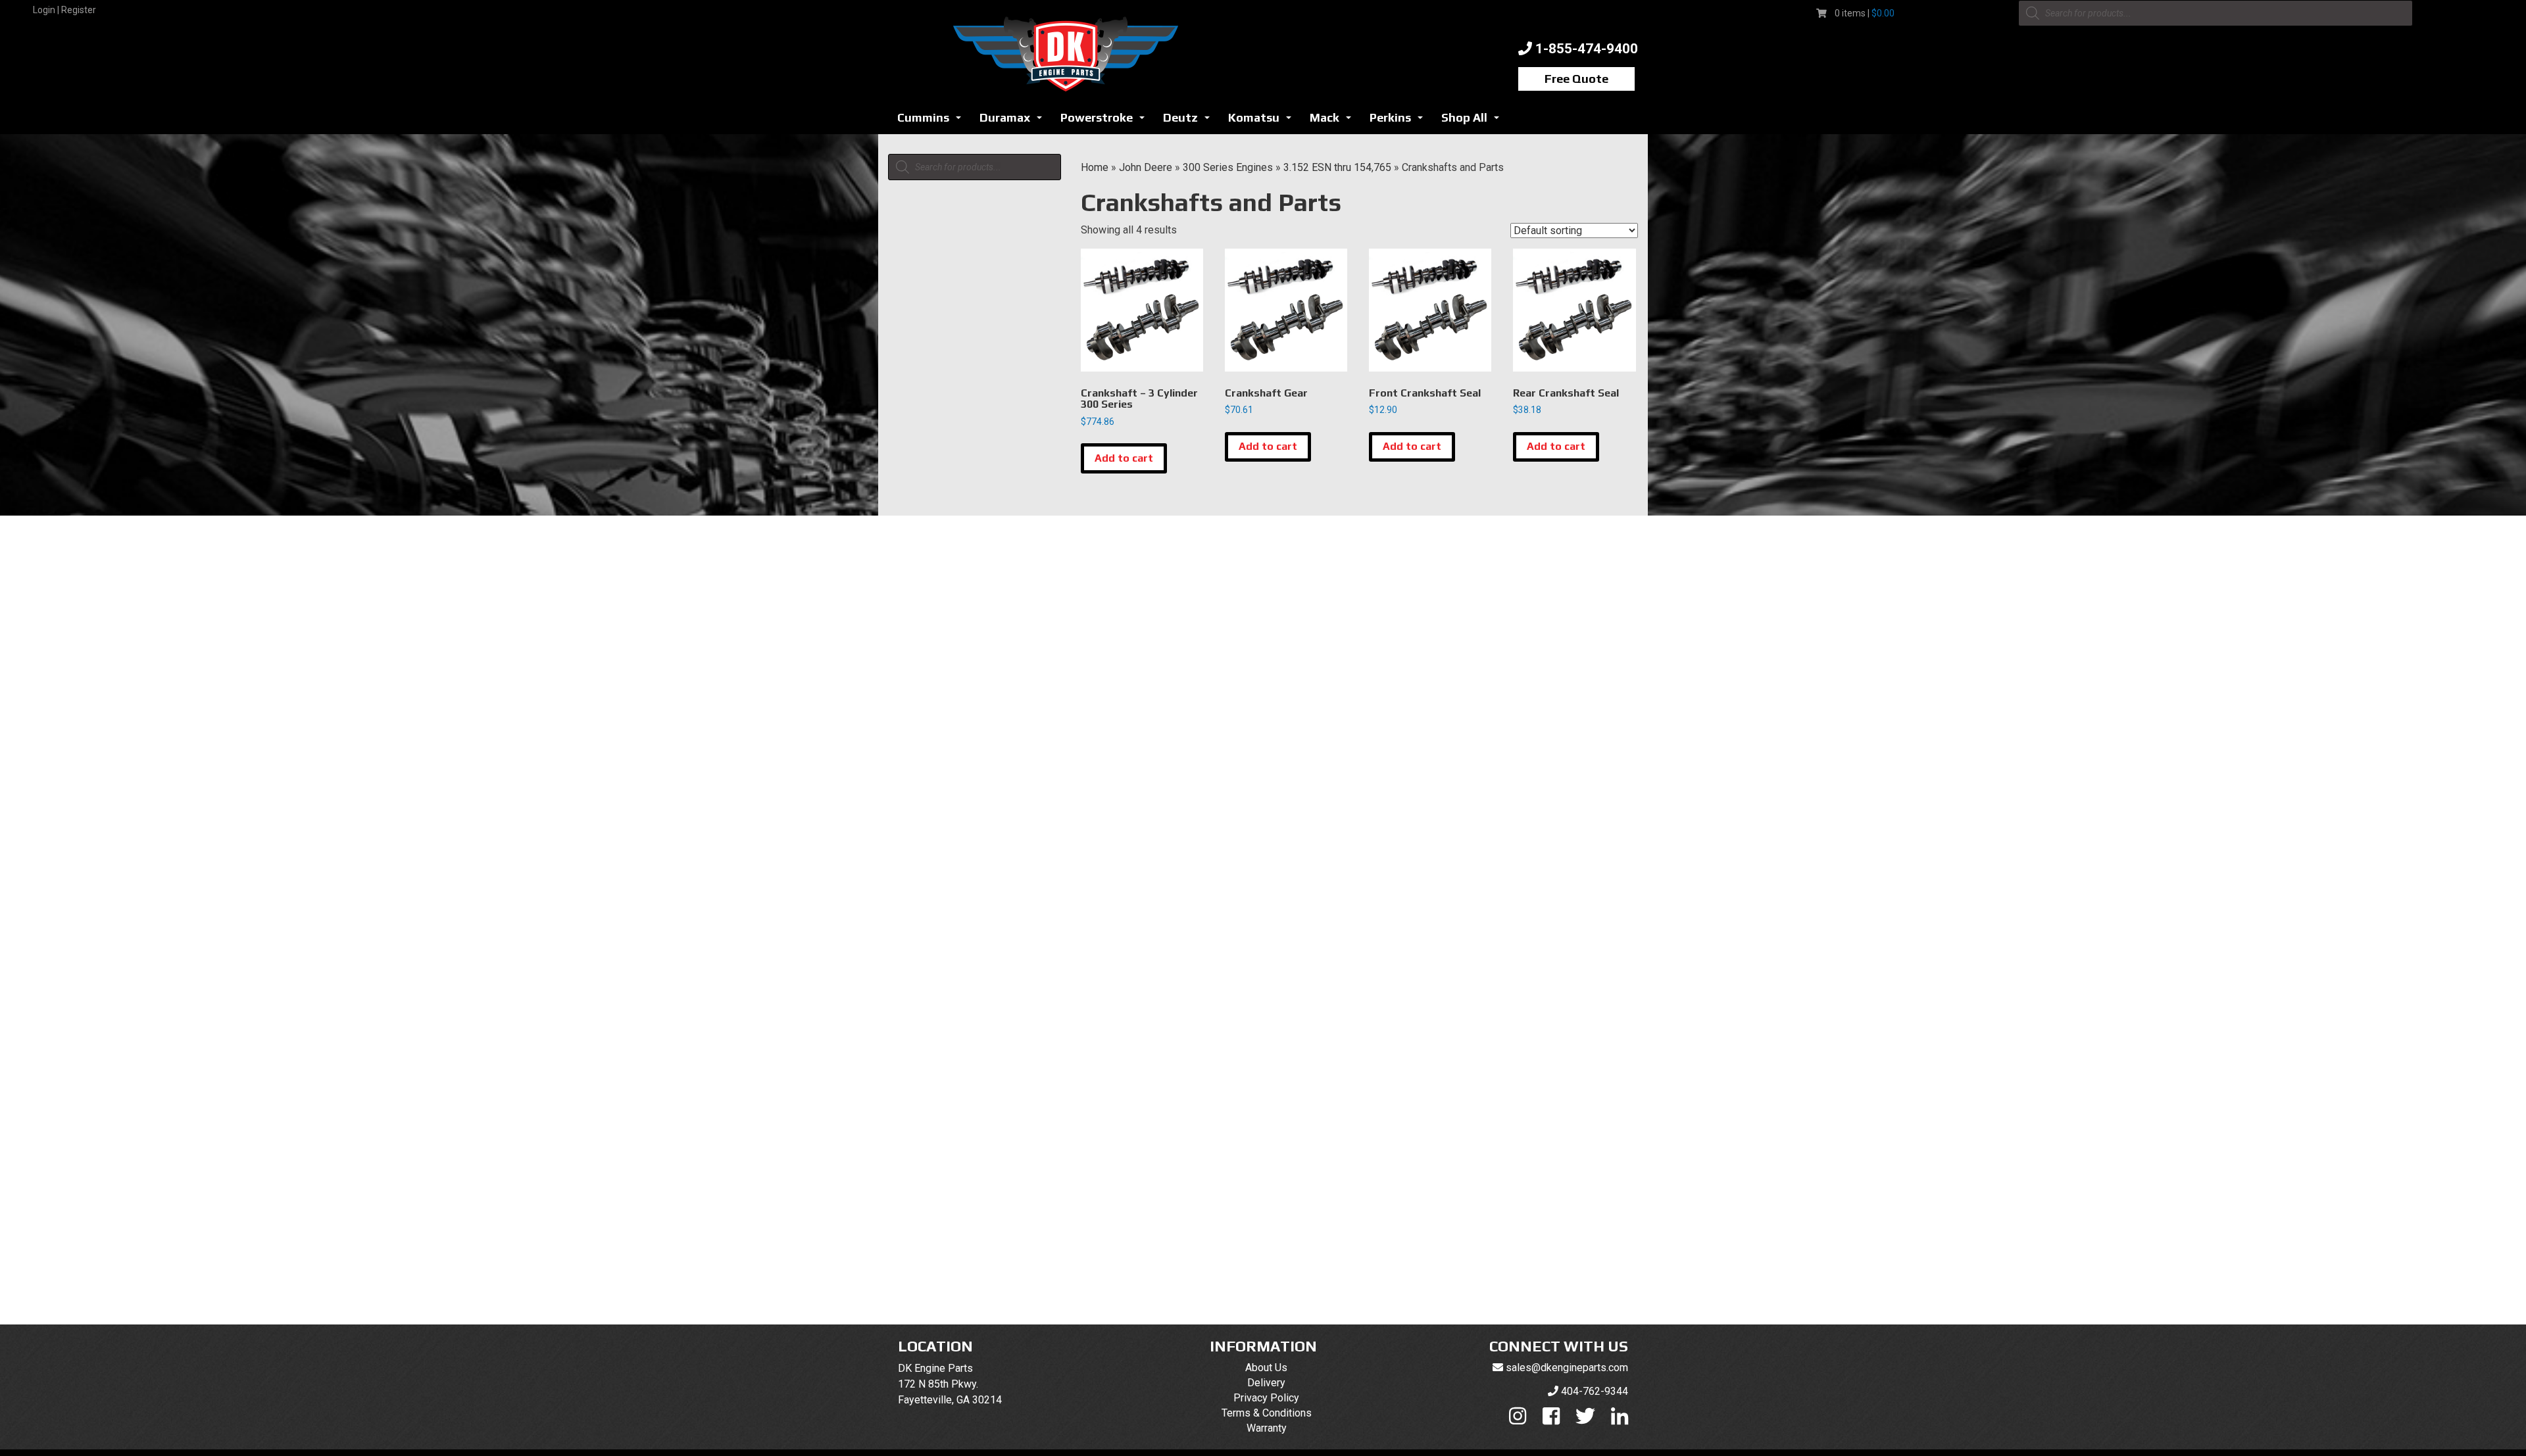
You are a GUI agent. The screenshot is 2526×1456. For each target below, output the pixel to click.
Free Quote (1576, 79)
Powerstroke (1106, 121)
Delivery (1266, 1383)
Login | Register (64, 10)
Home (1095, 167)
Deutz (1190, 121)
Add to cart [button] (1124, 458)
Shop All (1474, 121)
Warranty (1267, 1428)
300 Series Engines (1228, 167)
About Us (1266, 1368)
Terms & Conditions (1267, 1413)
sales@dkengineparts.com (1567, 1368)
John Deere (1146, 167)
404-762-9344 (1595, 1391)
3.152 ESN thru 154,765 (1337, 167)
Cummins (933, 121)
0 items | (1865, 13)
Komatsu (1263, 121)
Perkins (1400, 121)
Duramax (1014, 121)
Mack (1334, 121)
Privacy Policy (1266, 1398)
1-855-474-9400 (1587, 49)
